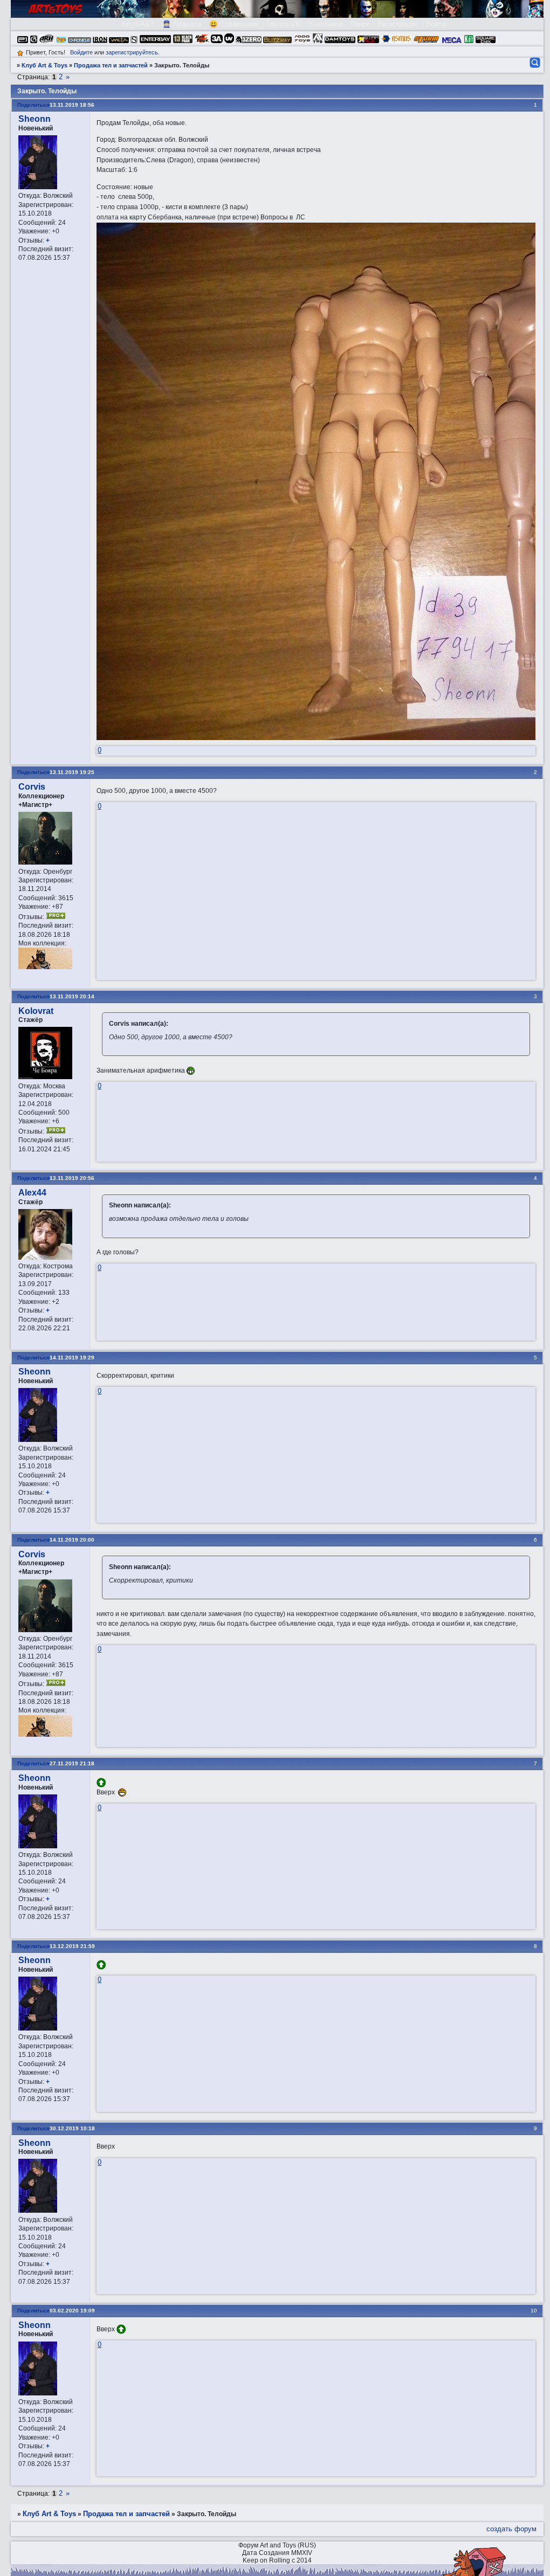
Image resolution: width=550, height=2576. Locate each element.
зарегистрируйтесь (132, 52)
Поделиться (33, 105)
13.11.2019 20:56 (72, 1178)
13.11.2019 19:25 (72, 772)
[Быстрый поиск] (534, 63)
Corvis (32, 787)
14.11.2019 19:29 (72, 1358)
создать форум (511, 2529)
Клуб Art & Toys (44, 65)
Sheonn (35, 119)
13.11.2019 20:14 (72, 996)
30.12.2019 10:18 (72, 2128)
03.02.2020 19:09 (72, 2311)
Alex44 (32, 1193)
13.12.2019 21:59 (72, 1946)
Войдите (81, 52)
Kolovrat (36, 1011)
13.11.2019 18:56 (72, 105)
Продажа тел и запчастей (111, 65)
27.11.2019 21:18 (72, 1763)
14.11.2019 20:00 (72, 1540)
